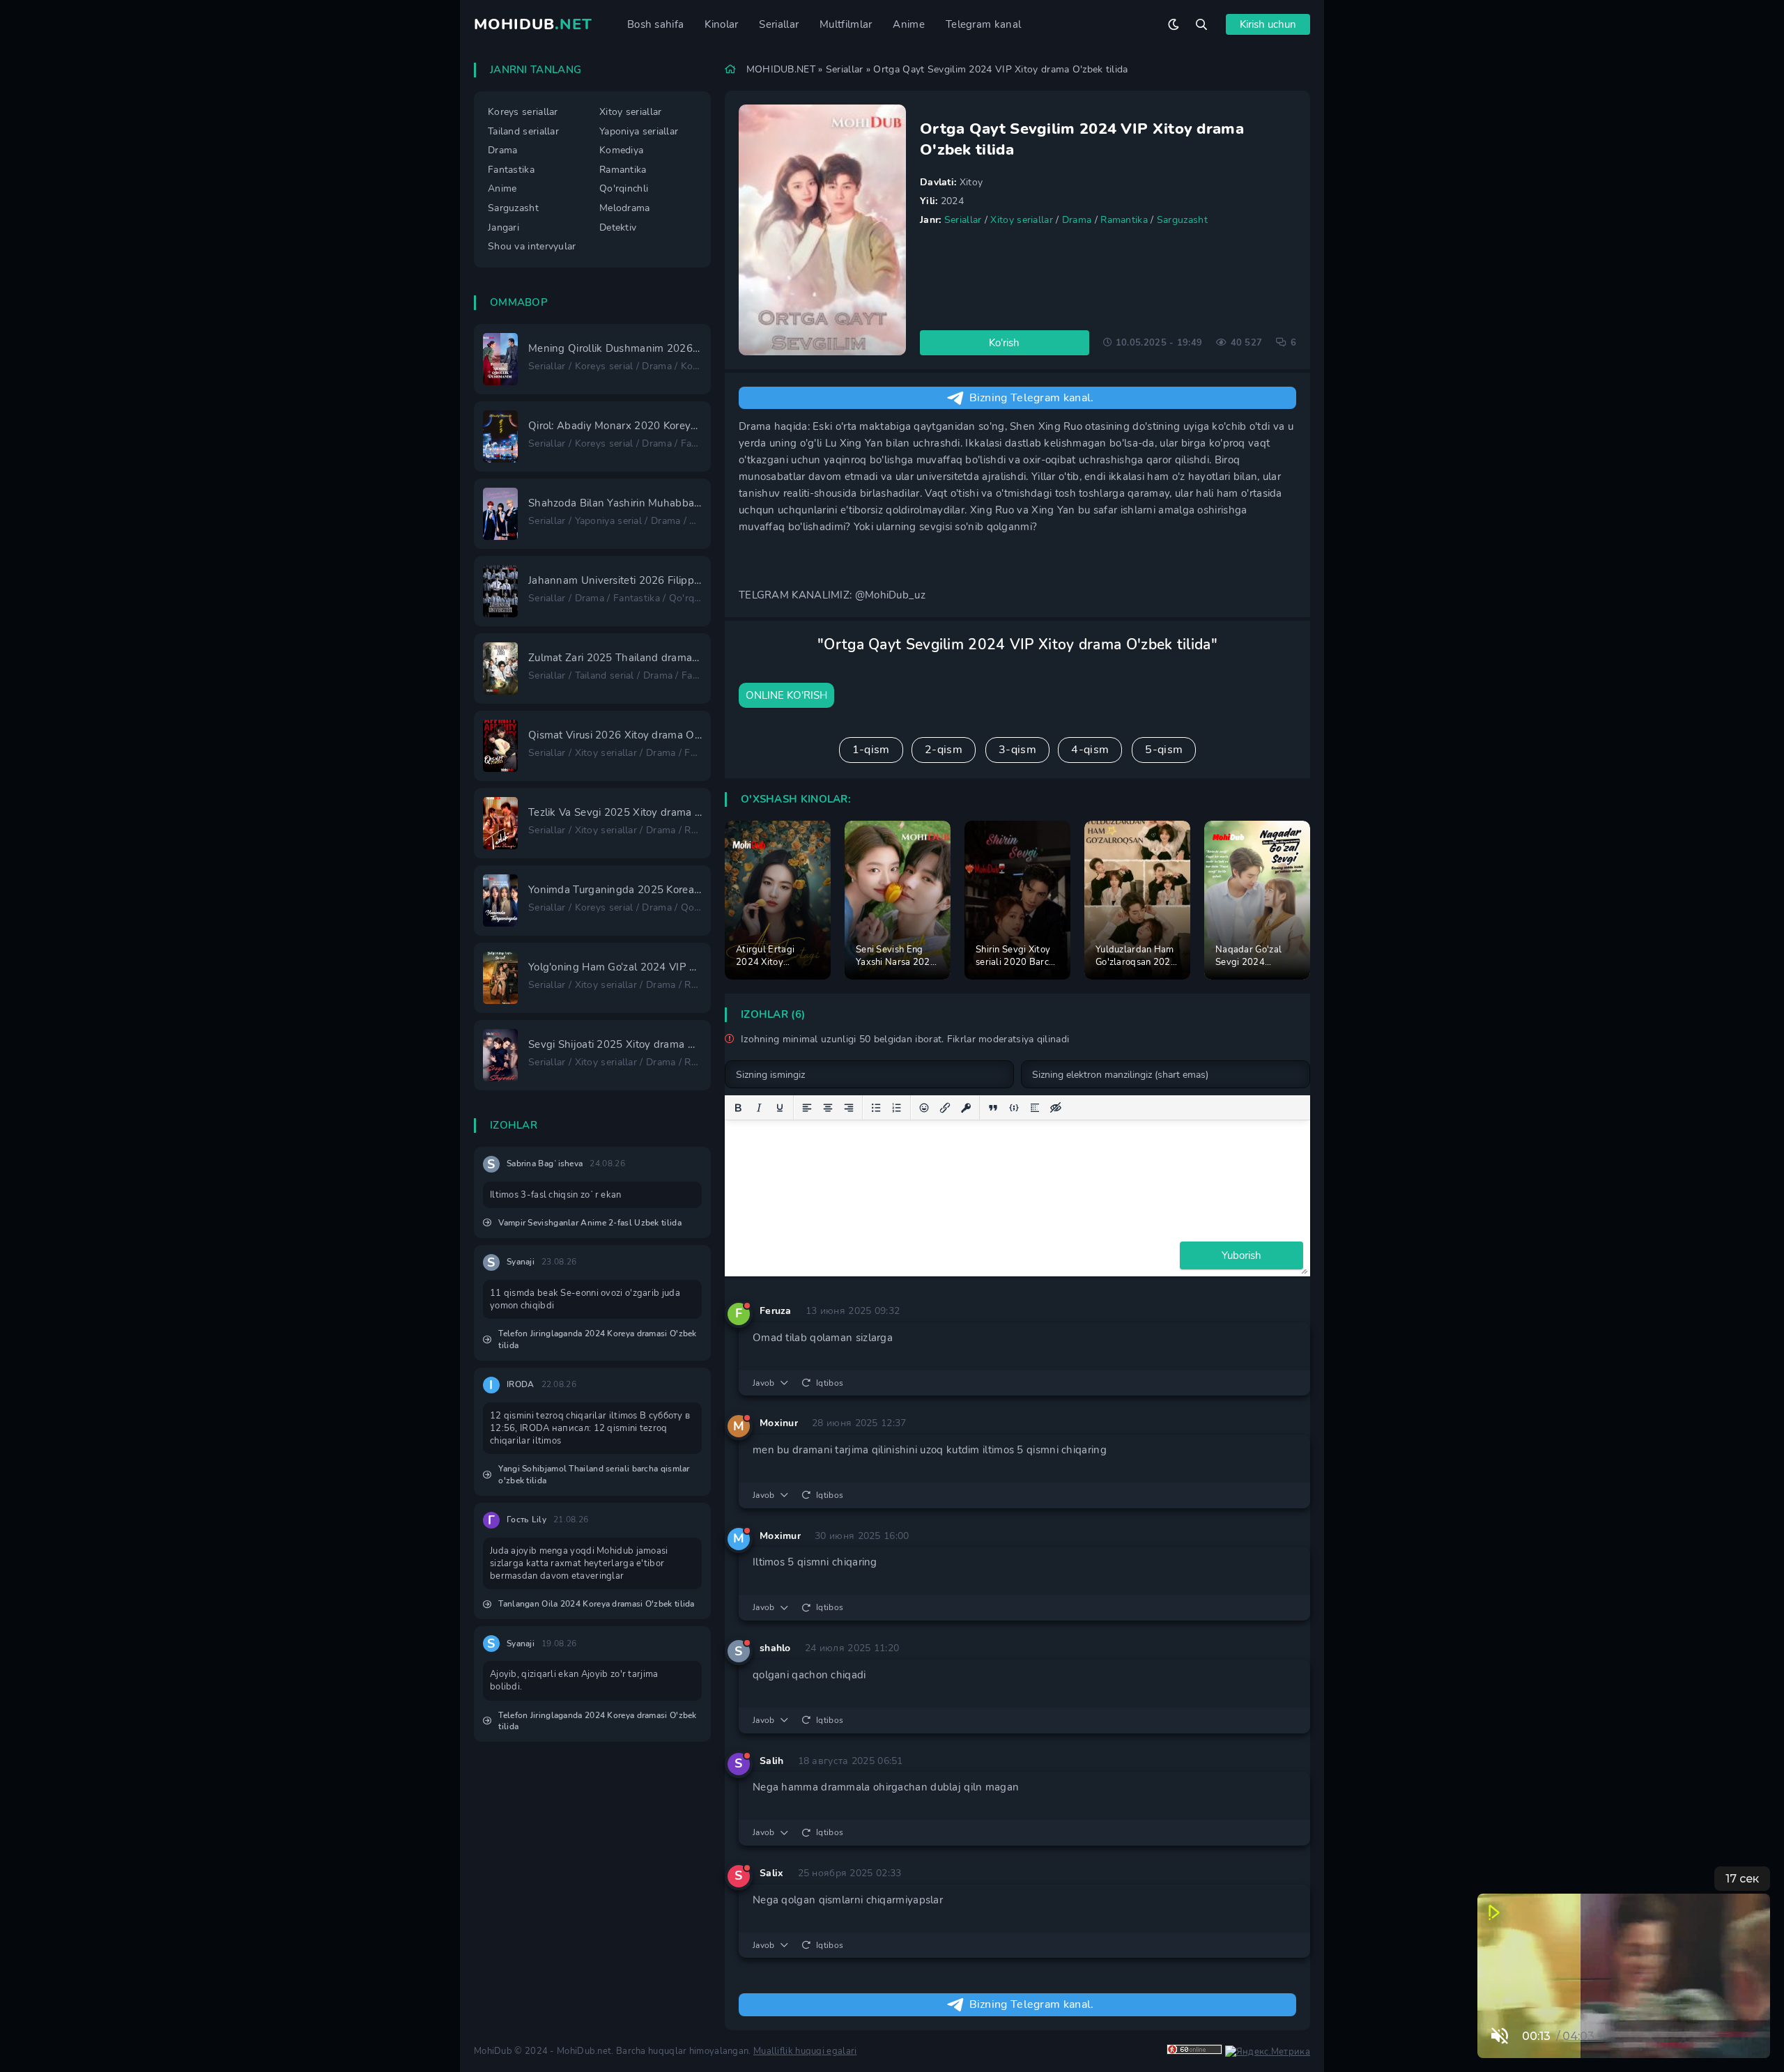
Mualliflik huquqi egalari (805, 2051)
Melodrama (625, 208)
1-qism (871, 750)
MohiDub (533, 24)
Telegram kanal (983, 24)
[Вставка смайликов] (924, 1108)
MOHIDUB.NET (781, 69)
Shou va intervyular (532, 246)
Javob (764, 1383)
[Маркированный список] (876, 1108)
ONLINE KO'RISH (786, 695)
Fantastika (511, 170)
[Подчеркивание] (780, 1108)
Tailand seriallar (523, 131)
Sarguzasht (1182, 220)
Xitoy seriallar (1022, 220)
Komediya (621, 150)
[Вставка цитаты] (993, 1108)
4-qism (1090, 750)
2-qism (944, 750)
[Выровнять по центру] (828, 1108)
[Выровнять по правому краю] (849, 1108)
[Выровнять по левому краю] (807, 1108)
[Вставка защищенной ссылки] (966, 1108)
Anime (909, 24)
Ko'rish (1004, 343)
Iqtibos (830, 1383)
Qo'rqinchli (624, 188)
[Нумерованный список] (897, 1108)
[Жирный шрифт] (738, 1108)
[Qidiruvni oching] (1201, 24)
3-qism (1017, 750)
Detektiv (618, 227)
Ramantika (1124, 220)
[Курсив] (759, 1108)
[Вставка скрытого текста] (1056, 1108)
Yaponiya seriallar (639, 131)
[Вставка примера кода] (1014, 1108)
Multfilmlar (846, 24)
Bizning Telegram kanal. (1032, 398)
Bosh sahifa (655, 24)
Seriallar (779, 24)
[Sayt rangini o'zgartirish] (1174, 24)
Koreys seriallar (523, 112)
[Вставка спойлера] (1035, 1108)
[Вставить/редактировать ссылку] (945, 1108)
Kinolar (721, 24)
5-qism (1164, 750)
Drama (1077, 220)
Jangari (503, 227)
